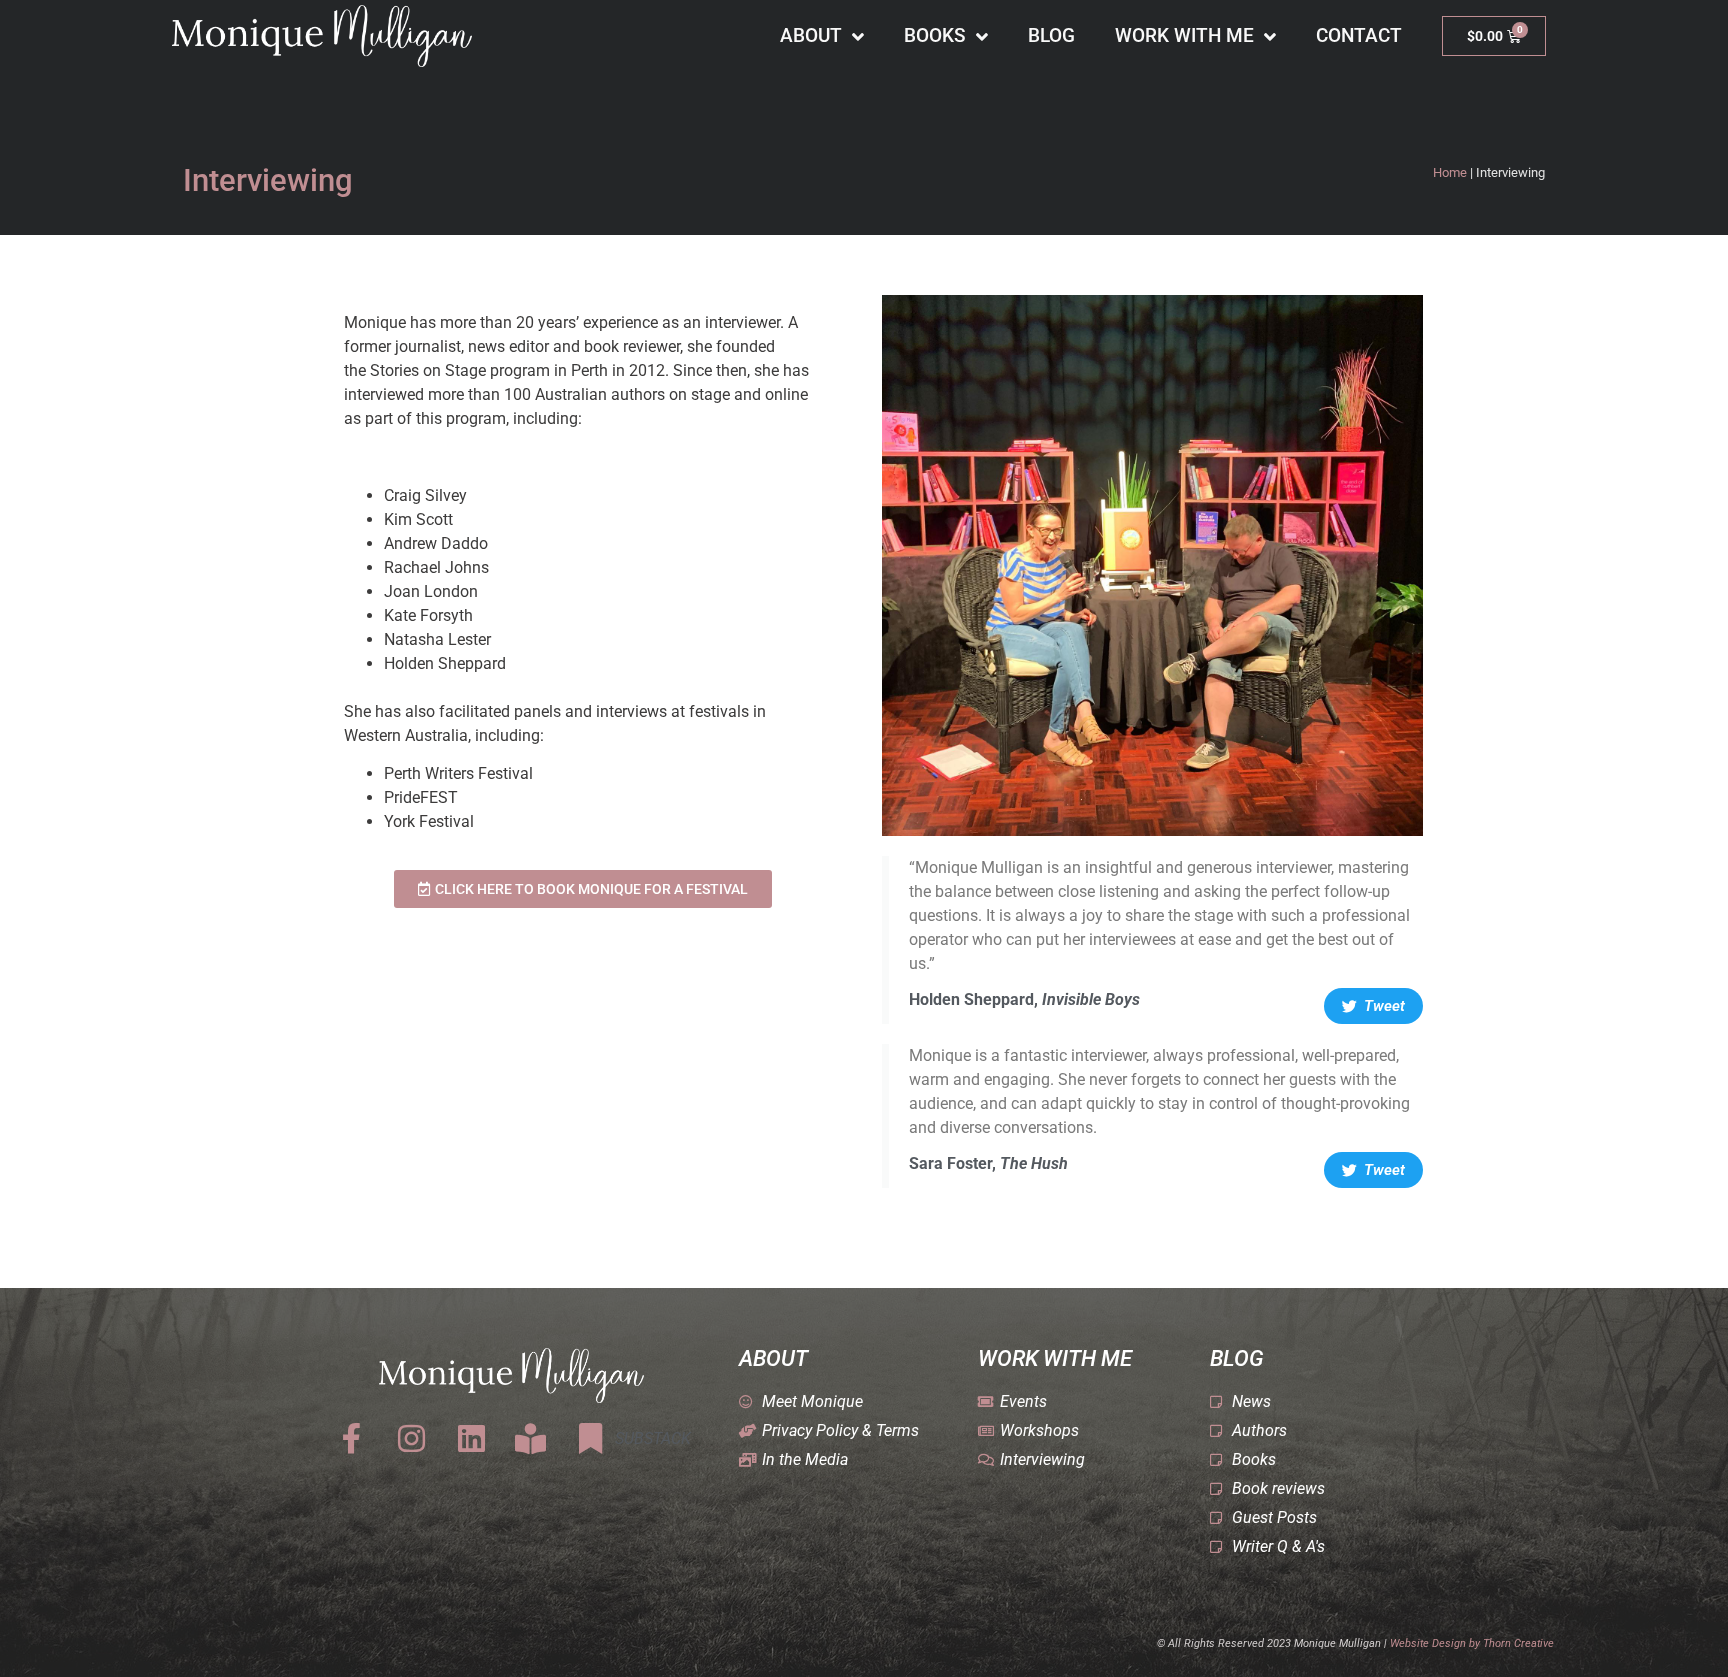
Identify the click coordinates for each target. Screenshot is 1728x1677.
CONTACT (1359, 35)
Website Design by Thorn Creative (1472, 1643)
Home (1450, 172)
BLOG (1051, 35)
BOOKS (935, 35)
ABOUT (811, 35)
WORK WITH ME (1184, 35)
